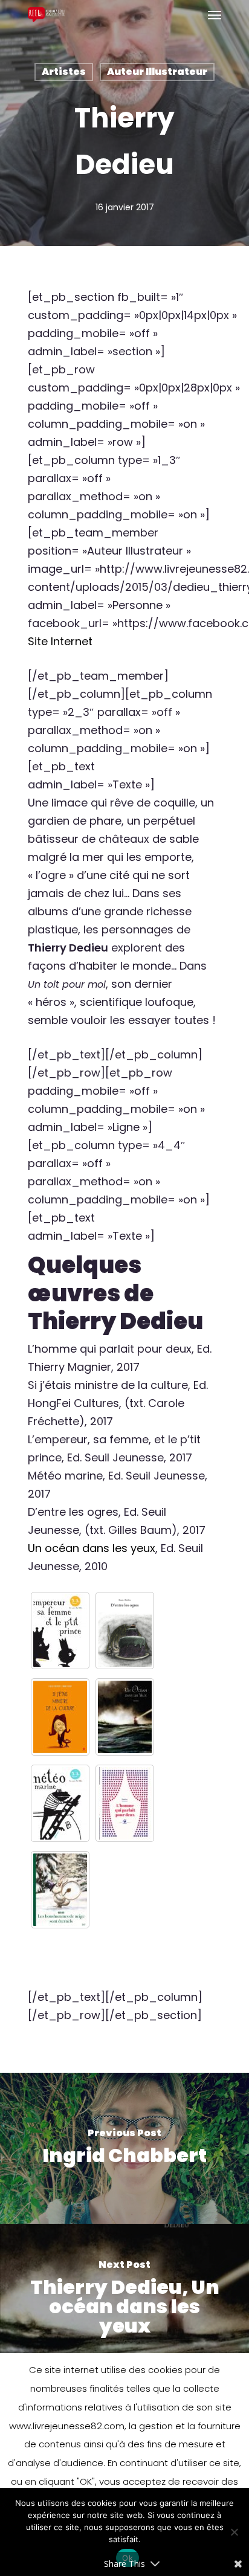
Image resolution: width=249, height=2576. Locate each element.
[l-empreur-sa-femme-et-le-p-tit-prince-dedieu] (60, 1631)
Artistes (64, 72)
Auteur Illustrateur (157, 72)
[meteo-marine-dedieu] (60, 1803)
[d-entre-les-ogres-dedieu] (125, 1631)
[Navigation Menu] (215, 14)
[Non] (234, 2532)
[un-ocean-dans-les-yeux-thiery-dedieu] (125, 1717)
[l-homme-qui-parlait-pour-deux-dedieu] (125, 1803)
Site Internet (60, 641)
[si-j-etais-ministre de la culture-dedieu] (60, 1717)
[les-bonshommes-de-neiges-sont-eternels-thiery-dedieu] (60, 1890)
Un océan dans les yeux (92, 1548)
